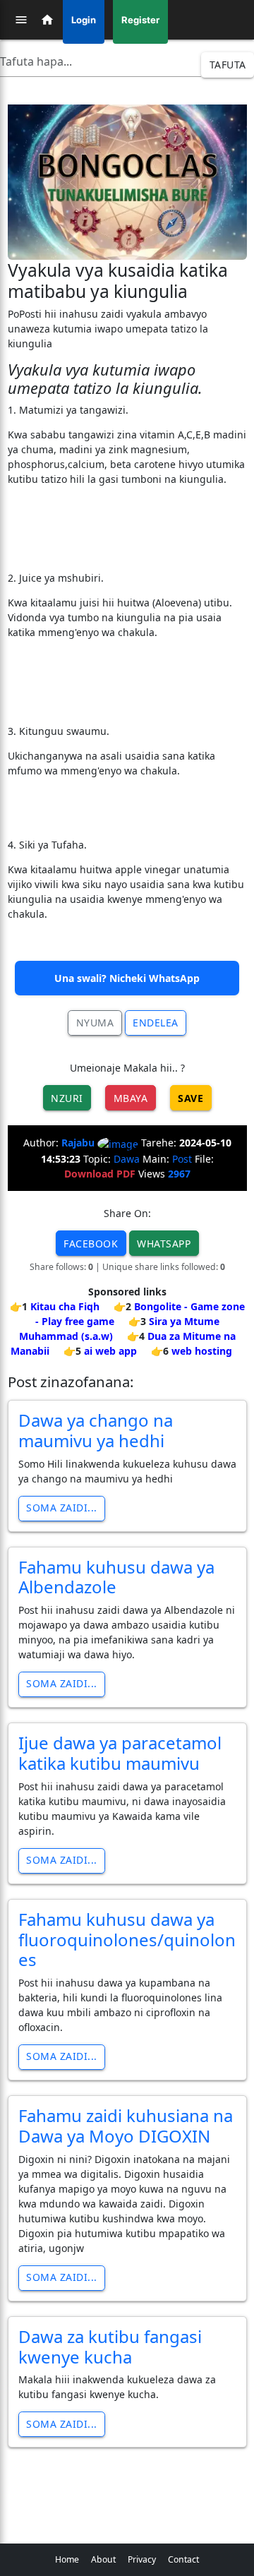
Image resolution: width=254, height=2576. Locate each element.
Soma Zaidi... (62, 1508)
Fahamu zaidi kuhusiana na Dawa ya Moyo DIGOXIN (126, 2126)
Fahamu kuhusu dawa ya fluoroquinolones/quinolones (127, 1940)
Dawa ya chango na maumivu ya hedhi (96, 1430)
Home (67, 2559)
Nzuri (67, 1098)
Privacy (142, 2559)
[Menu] (21, 20)
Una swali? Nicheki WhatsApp (127, 978)
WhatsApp (164, 1244)
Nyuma (95, 1023)
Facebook (91, 1244)
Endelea (156, 1023)
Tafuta (228, 65)
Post (182, 1159)
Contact (183, 2559)
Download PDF (100, 1174)
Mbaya (131, 1098)
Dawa (127, 1159)
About (103, 2559)
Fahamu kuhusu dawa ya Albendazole (116, 1577)
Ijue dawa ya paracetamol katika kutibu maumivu (120, 1753)
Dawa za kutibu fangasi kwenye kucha (110, 2347)
